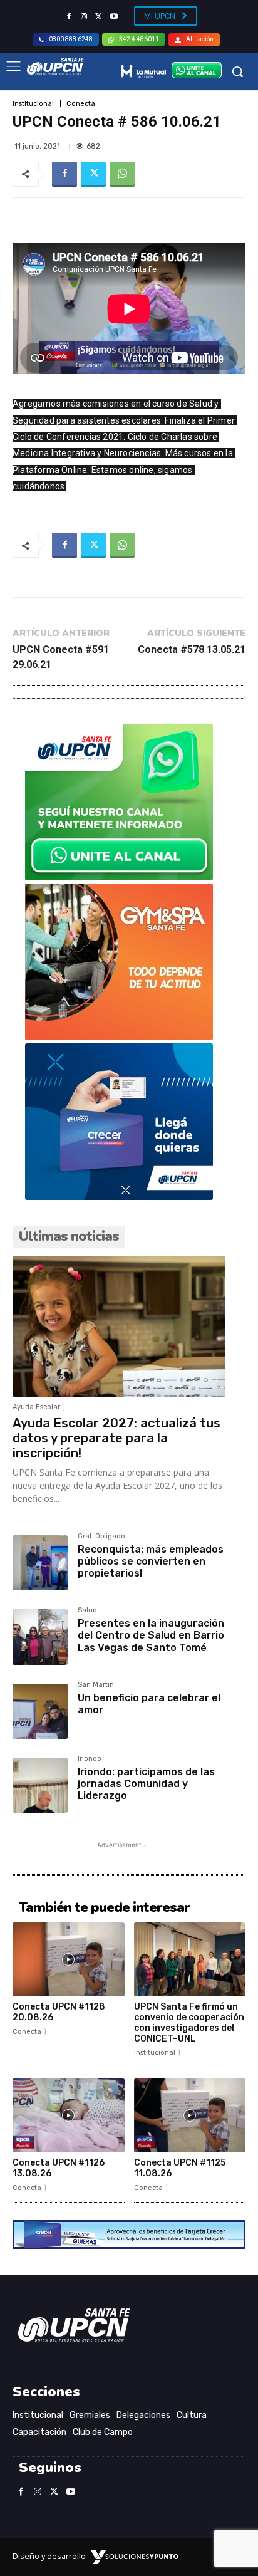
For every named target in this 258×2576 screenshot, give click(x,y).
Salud (87, 1610)
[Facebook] (69, 17)
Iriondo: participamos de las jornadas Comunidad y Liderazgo (146, 1784)
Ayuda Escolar (36, 1407)
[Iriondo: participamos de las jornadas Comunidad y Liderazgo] (40, 1785)
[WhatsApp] (122, 174)
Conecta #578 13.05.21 (192, 649)
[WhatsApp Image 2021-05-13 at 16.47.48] (119, 1037)
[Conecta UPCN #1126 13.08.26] (69, 2115)
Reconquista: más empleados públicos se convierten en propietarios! (151, 1561)
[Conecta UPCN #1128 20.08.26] (69, 1959)
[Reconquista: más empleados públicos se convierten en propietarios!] (40, 1563)
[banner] (119, 877)
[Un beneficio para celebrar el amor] (40, 1711)
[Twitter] (99, 17)
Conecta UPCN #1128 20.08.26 (59, 2012)
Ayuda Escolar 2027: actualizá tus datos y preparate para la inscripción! (116, 1438)
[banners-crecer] (119, 1197)
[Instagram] (84, 17)
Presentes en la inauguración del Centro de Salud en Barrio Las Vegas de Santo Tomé (151, 1635)
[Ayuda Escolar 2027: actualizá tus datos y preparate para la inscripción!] (119, 1326)
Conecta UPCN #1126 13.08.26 (59, 2168)
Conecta (81, 104)
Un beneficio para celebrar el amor (149, 1704)
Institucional (33, 104)
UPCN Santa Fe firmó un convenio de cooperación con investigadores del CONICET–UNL (189, 2022)
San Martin (96, 1685)
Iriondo (90, 1759)
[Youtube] (114, 17)
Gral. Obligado (101, 1536)
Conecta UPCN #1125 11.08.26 (180, 2168)
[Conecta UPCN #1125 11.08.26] (190, 2115)
